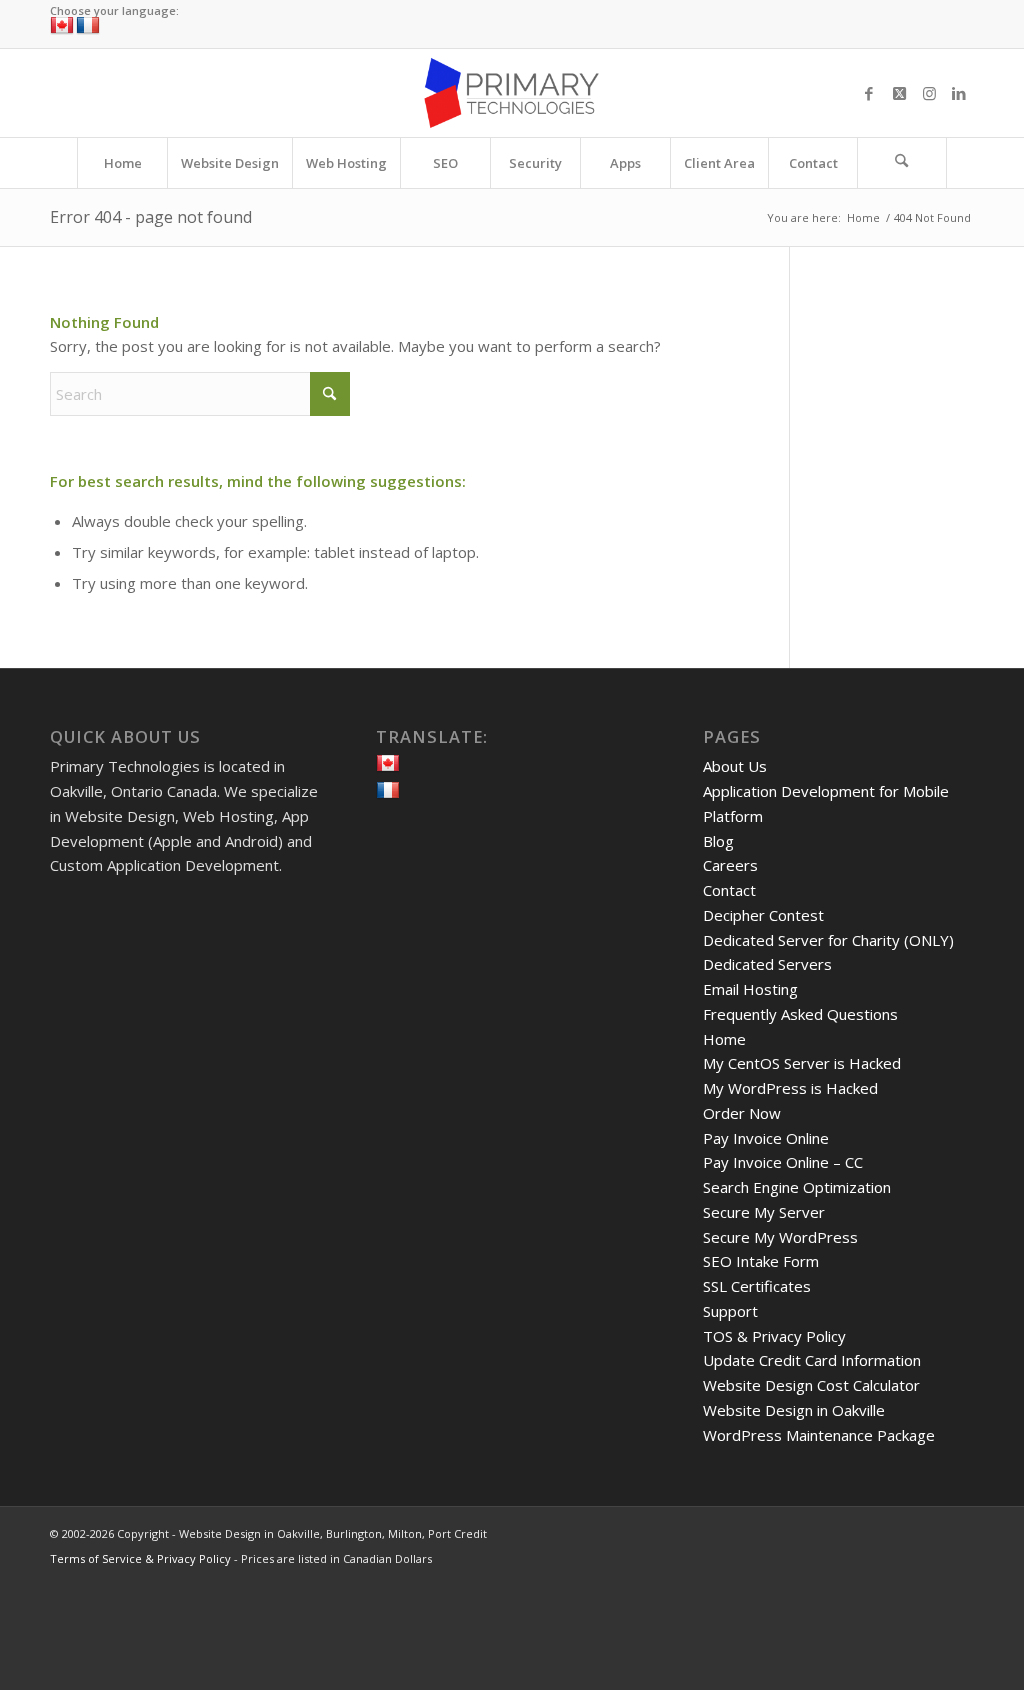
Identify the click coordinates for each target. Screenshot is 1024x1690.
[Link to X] (899, 93)
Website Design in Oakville (794, 1410)
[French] (88, 26)
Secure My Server (764, 1212)
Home (724, 1039)
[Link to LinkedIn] (959, 93)
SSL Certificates (757, 1286)
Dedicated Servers (767, 964)
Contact (729, 890)
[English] (62, 26)
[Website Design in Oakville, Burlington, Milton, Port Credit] (511, 93)
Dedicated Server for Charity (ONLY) (828, 940)
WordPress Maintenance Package (819, 1435)
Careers (730, 865)
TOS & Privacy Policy (774, 1336)
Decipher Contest (763, 915)
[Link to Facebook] (869, 93)
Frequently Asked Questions (800, 1014)
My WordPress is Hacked (790, 1088)
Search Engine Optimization (797, 1187)
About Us (735, 766)
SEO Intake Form (761, 1261)
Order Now (742, 1113)
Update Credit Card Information (812, 1360)
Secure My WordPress (780, 1237)
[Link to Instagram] (929, 93)
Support (730, 1311)
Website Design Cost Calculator (811, 1385)
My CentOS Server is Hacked (802, 1063)
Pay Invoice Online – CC (783, 1162)
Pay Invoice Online (766, 1138)
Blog (718, 841)
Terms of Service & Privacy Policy (140, 1558)
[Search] (902, 163)
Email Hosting (750, 989)
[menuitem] (122, 163)
